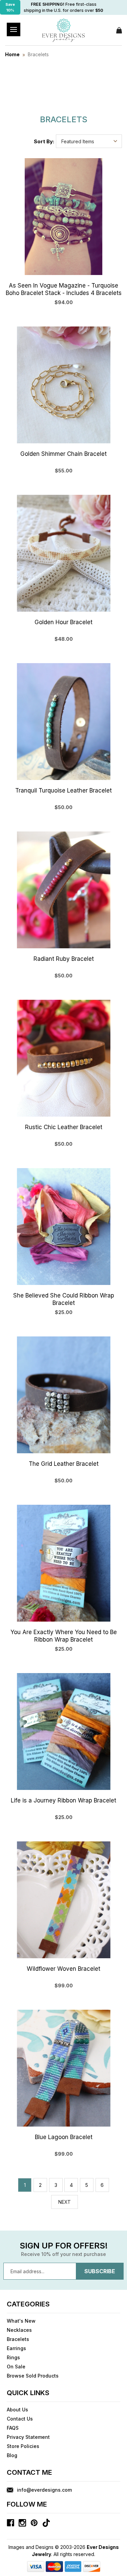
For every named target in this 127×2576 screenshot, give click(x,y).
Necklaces (19, 2330)
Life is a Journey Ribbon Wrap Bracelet (63, 1800)
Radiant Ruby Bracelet (64, 959)
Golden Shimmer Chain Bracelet (63, 454)
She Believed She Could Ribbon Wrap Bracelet (64, 1299)
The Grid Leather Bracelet (64, 1464)
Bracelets (18, 2339)
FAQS (13, 2428)
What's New (21, 2321)
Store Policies (23, 2446)
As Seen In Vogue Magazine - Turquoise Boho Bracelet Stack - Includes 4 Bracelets (64, 289)
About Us (17, 2410)
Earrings (16, 2348)
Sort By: (44, 141)
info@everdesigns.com (44, 2490)
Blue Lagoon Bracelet (64, 2137)
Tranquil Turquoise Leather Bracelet (63, 790)
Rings (13, 2357)
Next (65, 2202)
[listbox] (89, 141)
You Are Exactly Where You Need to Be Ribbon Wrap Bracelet (64, 1636)
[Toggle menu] (14, 29)
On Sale (16, 2367)
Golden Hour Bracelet (63, 622)
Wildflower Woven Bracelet (63, 1969)
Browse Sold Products (33, 2376)
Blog (12, 2455)
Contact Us (20, 2419)
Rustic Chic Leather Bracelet (64, 1127)
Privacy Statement (28, 2437)
